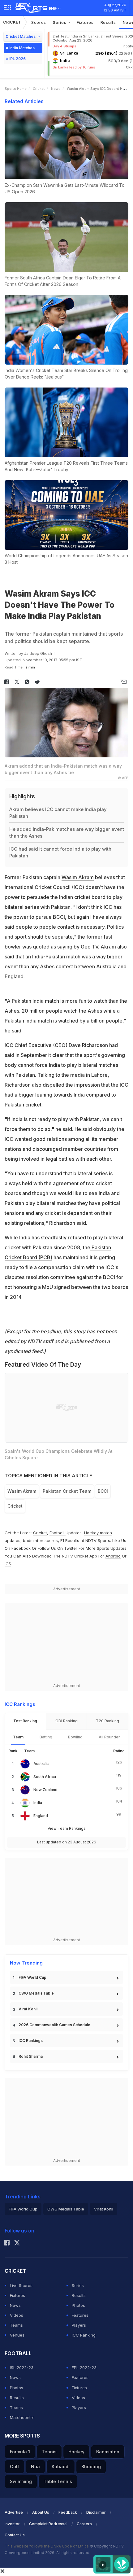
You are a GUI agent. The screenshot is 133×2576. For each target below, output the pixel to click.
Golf (15, 2466)
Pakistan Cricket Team (67, 1491)
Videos (17, 2315)
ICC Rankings (31, 2041)
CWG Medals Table (36, 1993)
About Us (41, 2512)
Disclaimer (96, 2512)
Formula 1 (20, 2452)
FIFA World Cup (32, 1977)
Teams (16, 2325)
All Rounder (109, 1737)
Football (58, 1533)
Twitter (71, 1548)
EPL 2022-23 (84, 2368)
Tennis (49, 2452)
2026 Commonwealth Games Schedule (54, 2025)
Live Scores (21, 2285)
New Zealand (45, 1790)
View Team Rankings (67, 1828)
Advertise (14, 2512)
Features (80, 2315)
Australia (41, 1764)
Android (113, 1556)
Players (79, 2325)
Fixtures (85, 22)
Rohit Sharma (31, 2056)
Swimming (21, 2481)
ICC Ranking (84, 2335)
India (38, 1803)
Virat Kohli (28, 2009)
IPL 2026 (17, 59)
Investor (12, 2524)
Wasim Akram (78, 877)
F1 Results (70, 1540)
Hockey (76, 2452)
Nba (35, 2466)
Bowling (75, 1737)
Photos (78, 2305)
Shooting (91, 2466)
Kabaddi (61, 2466)
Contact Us (15, 2535)
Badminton (108, 2452)
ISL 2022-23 (22, 2368)
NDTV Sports (98, 1540)
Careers (84, 2524)
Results (108, 22)
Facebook (21, 1548)
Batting (46, 1737)
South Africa (45, 1777)
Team (18, 1737)
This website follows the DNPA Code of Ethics (47, 2546)
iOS (8, 1564)
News (56, 89)
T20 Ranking (107, 1721)
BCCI (103, 1491)
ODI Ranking (66, 1721)
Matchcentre (22, 2417)
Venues (17, 2335)
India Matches (22, 48)
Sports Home (16, 89)
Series (60, 22)
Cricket (12, 22)
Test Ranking (25, 1721)
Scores (39, 22)
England (41, 1816)
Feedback (68, 2512)
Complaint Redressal (48, 2524)
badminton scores (40, 1540)
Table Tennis (58, 2481)
